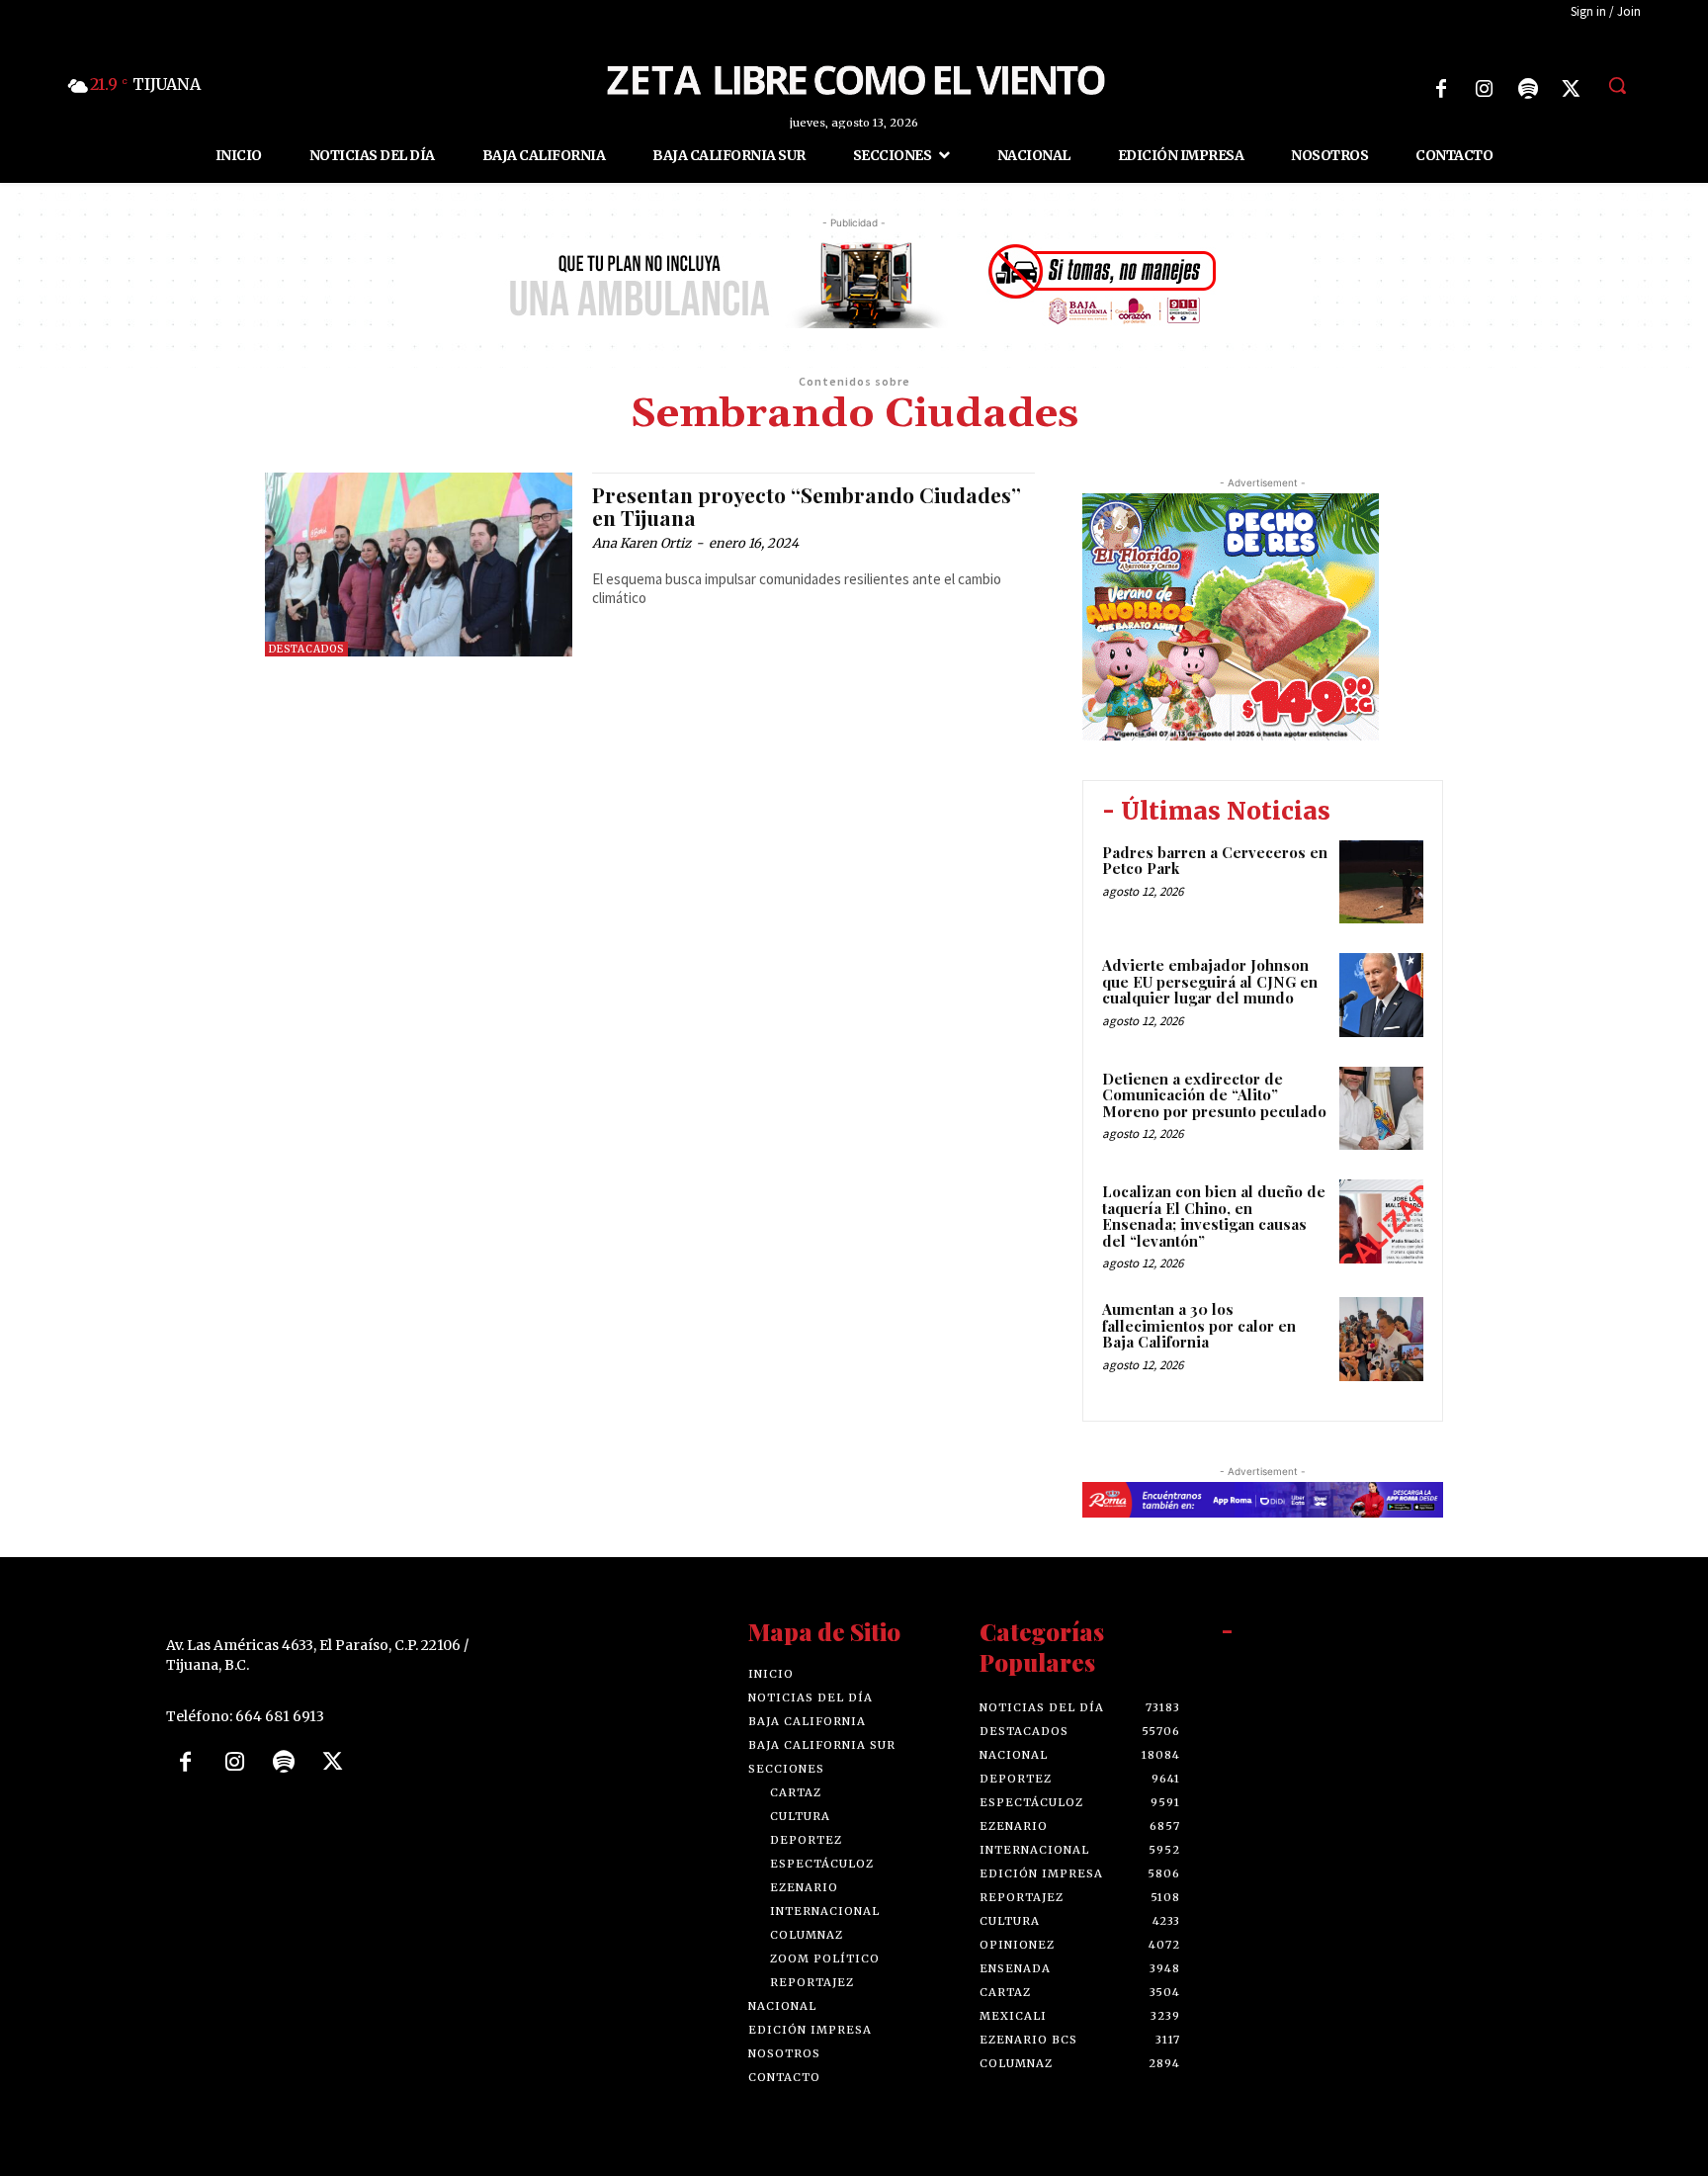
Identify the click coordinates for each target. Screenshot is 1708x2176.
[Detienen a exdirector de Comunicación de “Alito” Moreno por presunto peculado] (1381, 1109)
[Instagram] (1485, 89)
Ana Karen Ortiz (641, 543)
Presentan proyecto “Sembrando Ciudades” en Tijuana (807, 506)
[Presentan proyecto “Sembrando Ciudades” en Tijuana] (419, 565)
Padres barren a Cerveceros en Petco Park (1215, 861)
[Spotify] (1528, 89)
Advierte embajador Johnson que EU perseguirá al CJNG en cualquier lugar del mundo (1210, 981)
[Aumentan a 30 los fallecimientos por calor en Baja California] (1381, 1339)
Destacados (306, 649)
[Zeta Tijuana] (854, 78)
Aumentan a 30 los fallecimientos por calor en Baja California (1199, 1325)
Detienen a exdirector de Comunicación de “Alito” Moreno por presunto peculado (1214, 1095)
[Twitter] (1572, 89)
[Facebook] (1441, 89)
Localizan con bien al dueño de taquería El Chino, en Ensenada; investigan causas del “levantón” (1214, 1216)
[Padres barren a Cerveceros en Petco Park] (1381, 882)
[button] (1617, 85)
